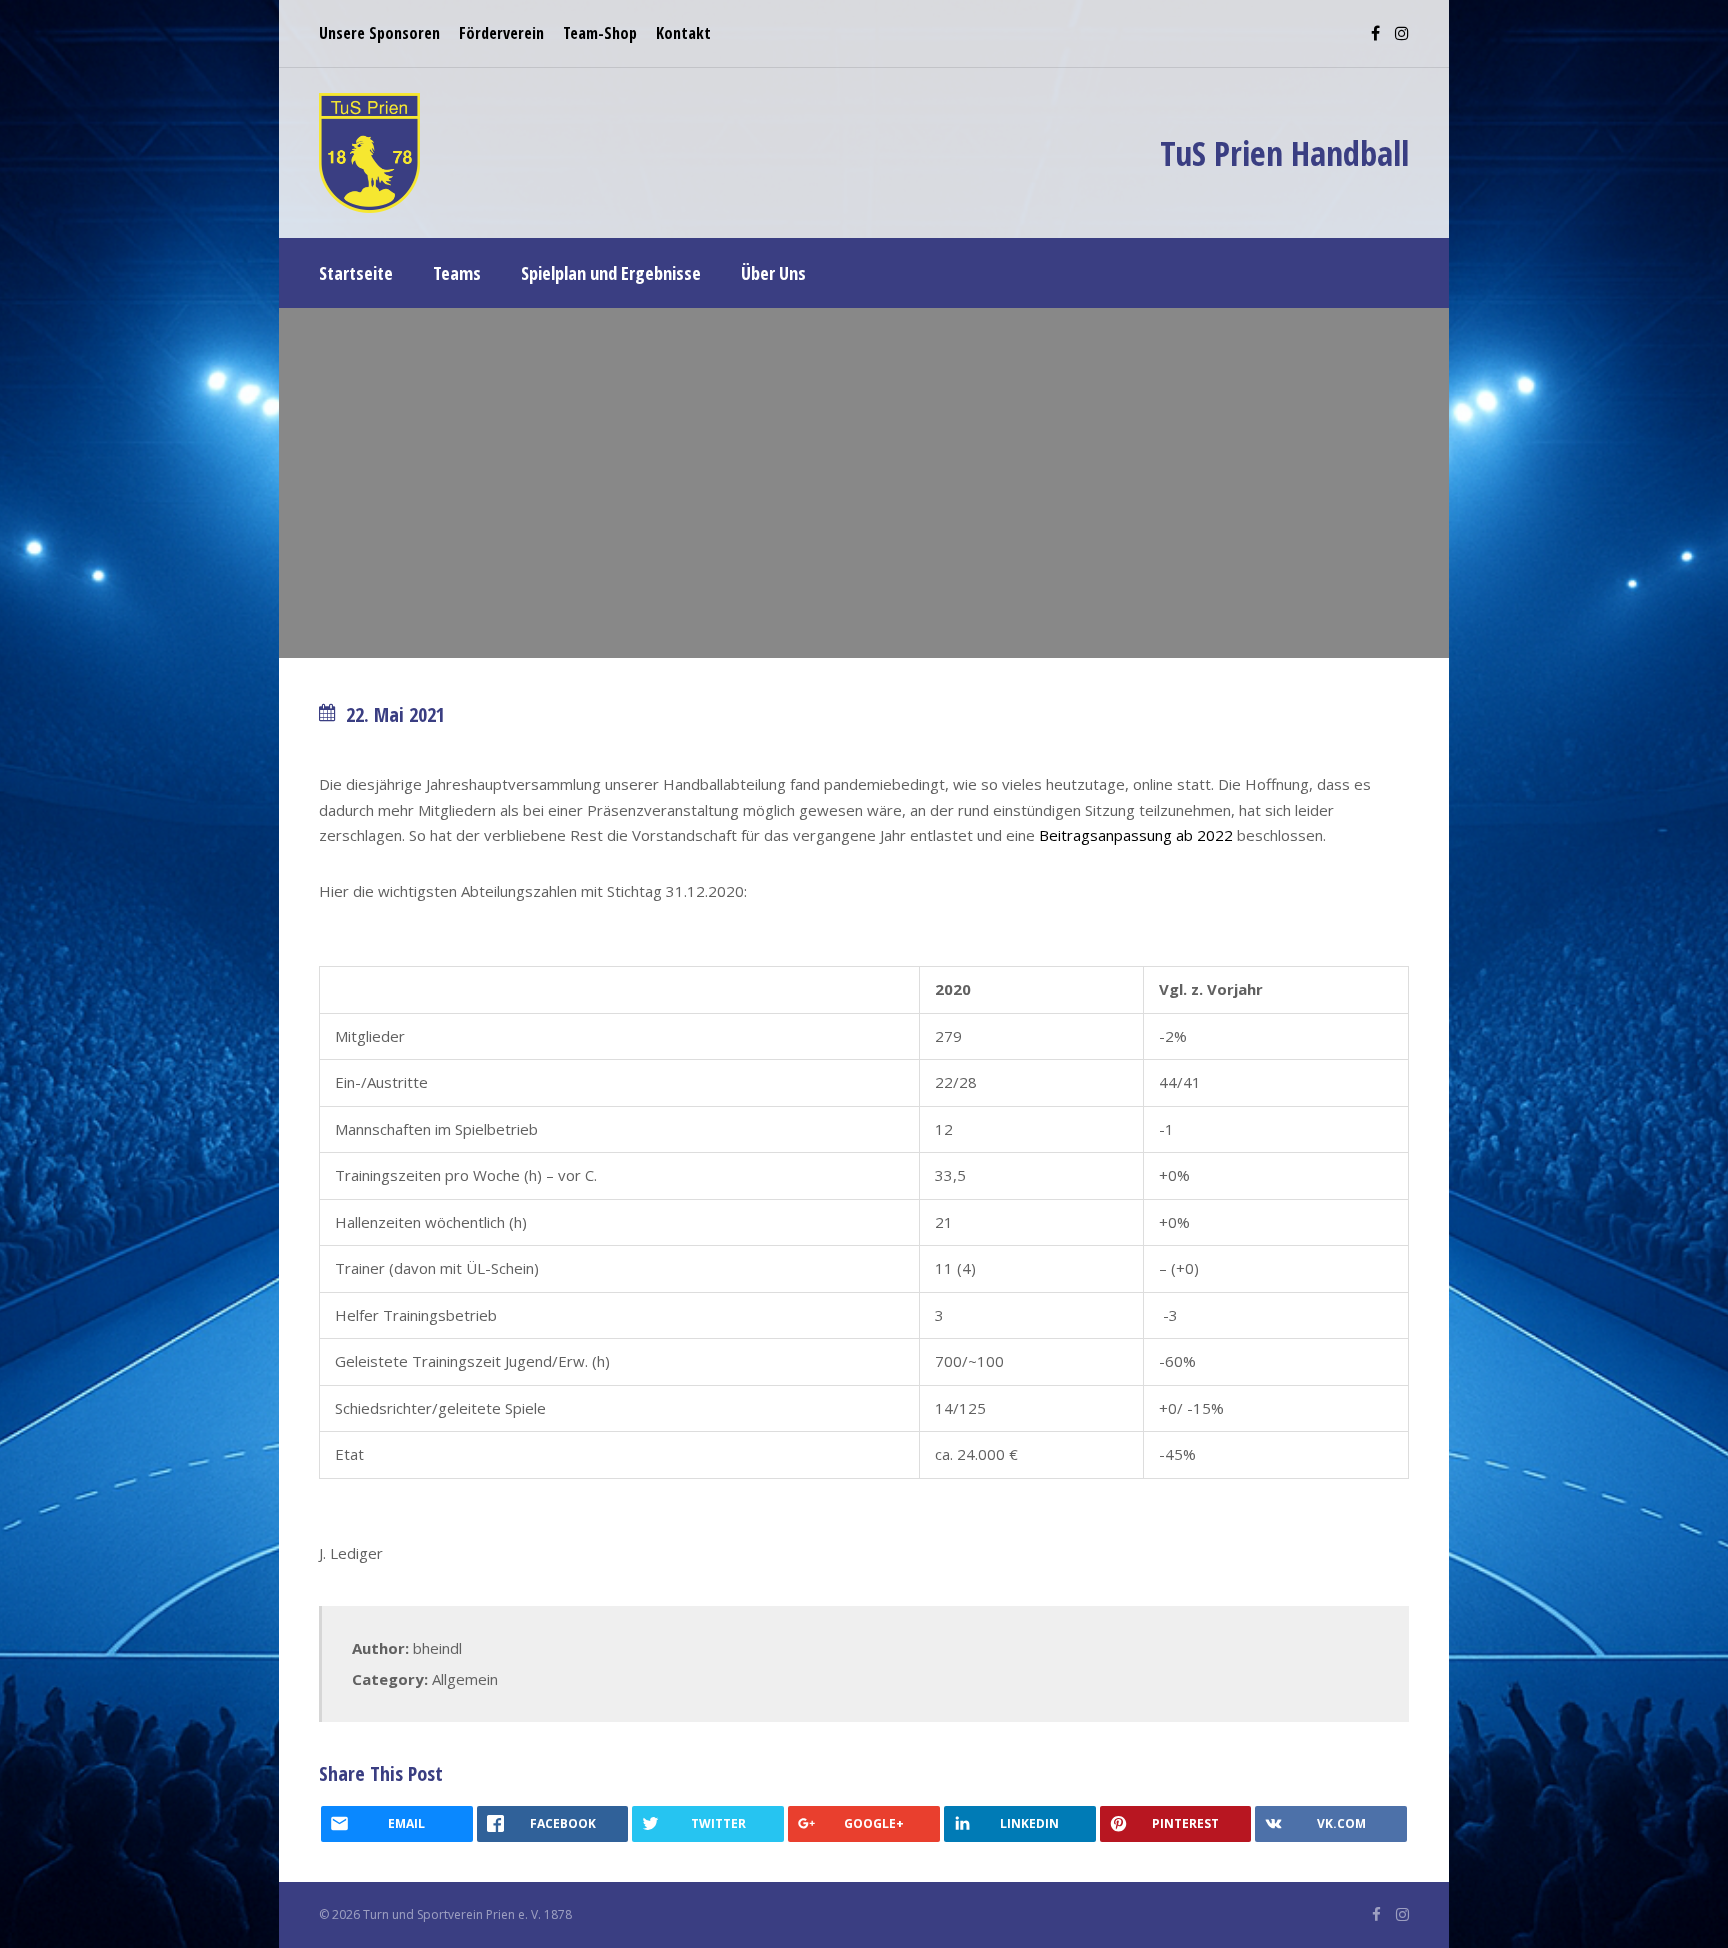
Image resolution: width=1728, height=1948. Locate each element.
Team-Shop (600, 33)
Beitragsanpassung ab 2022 (1136, 835)
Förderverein (501, 33)
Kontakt (683, 33)
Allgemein (465, 1679)
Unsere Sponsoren (379, 33)
